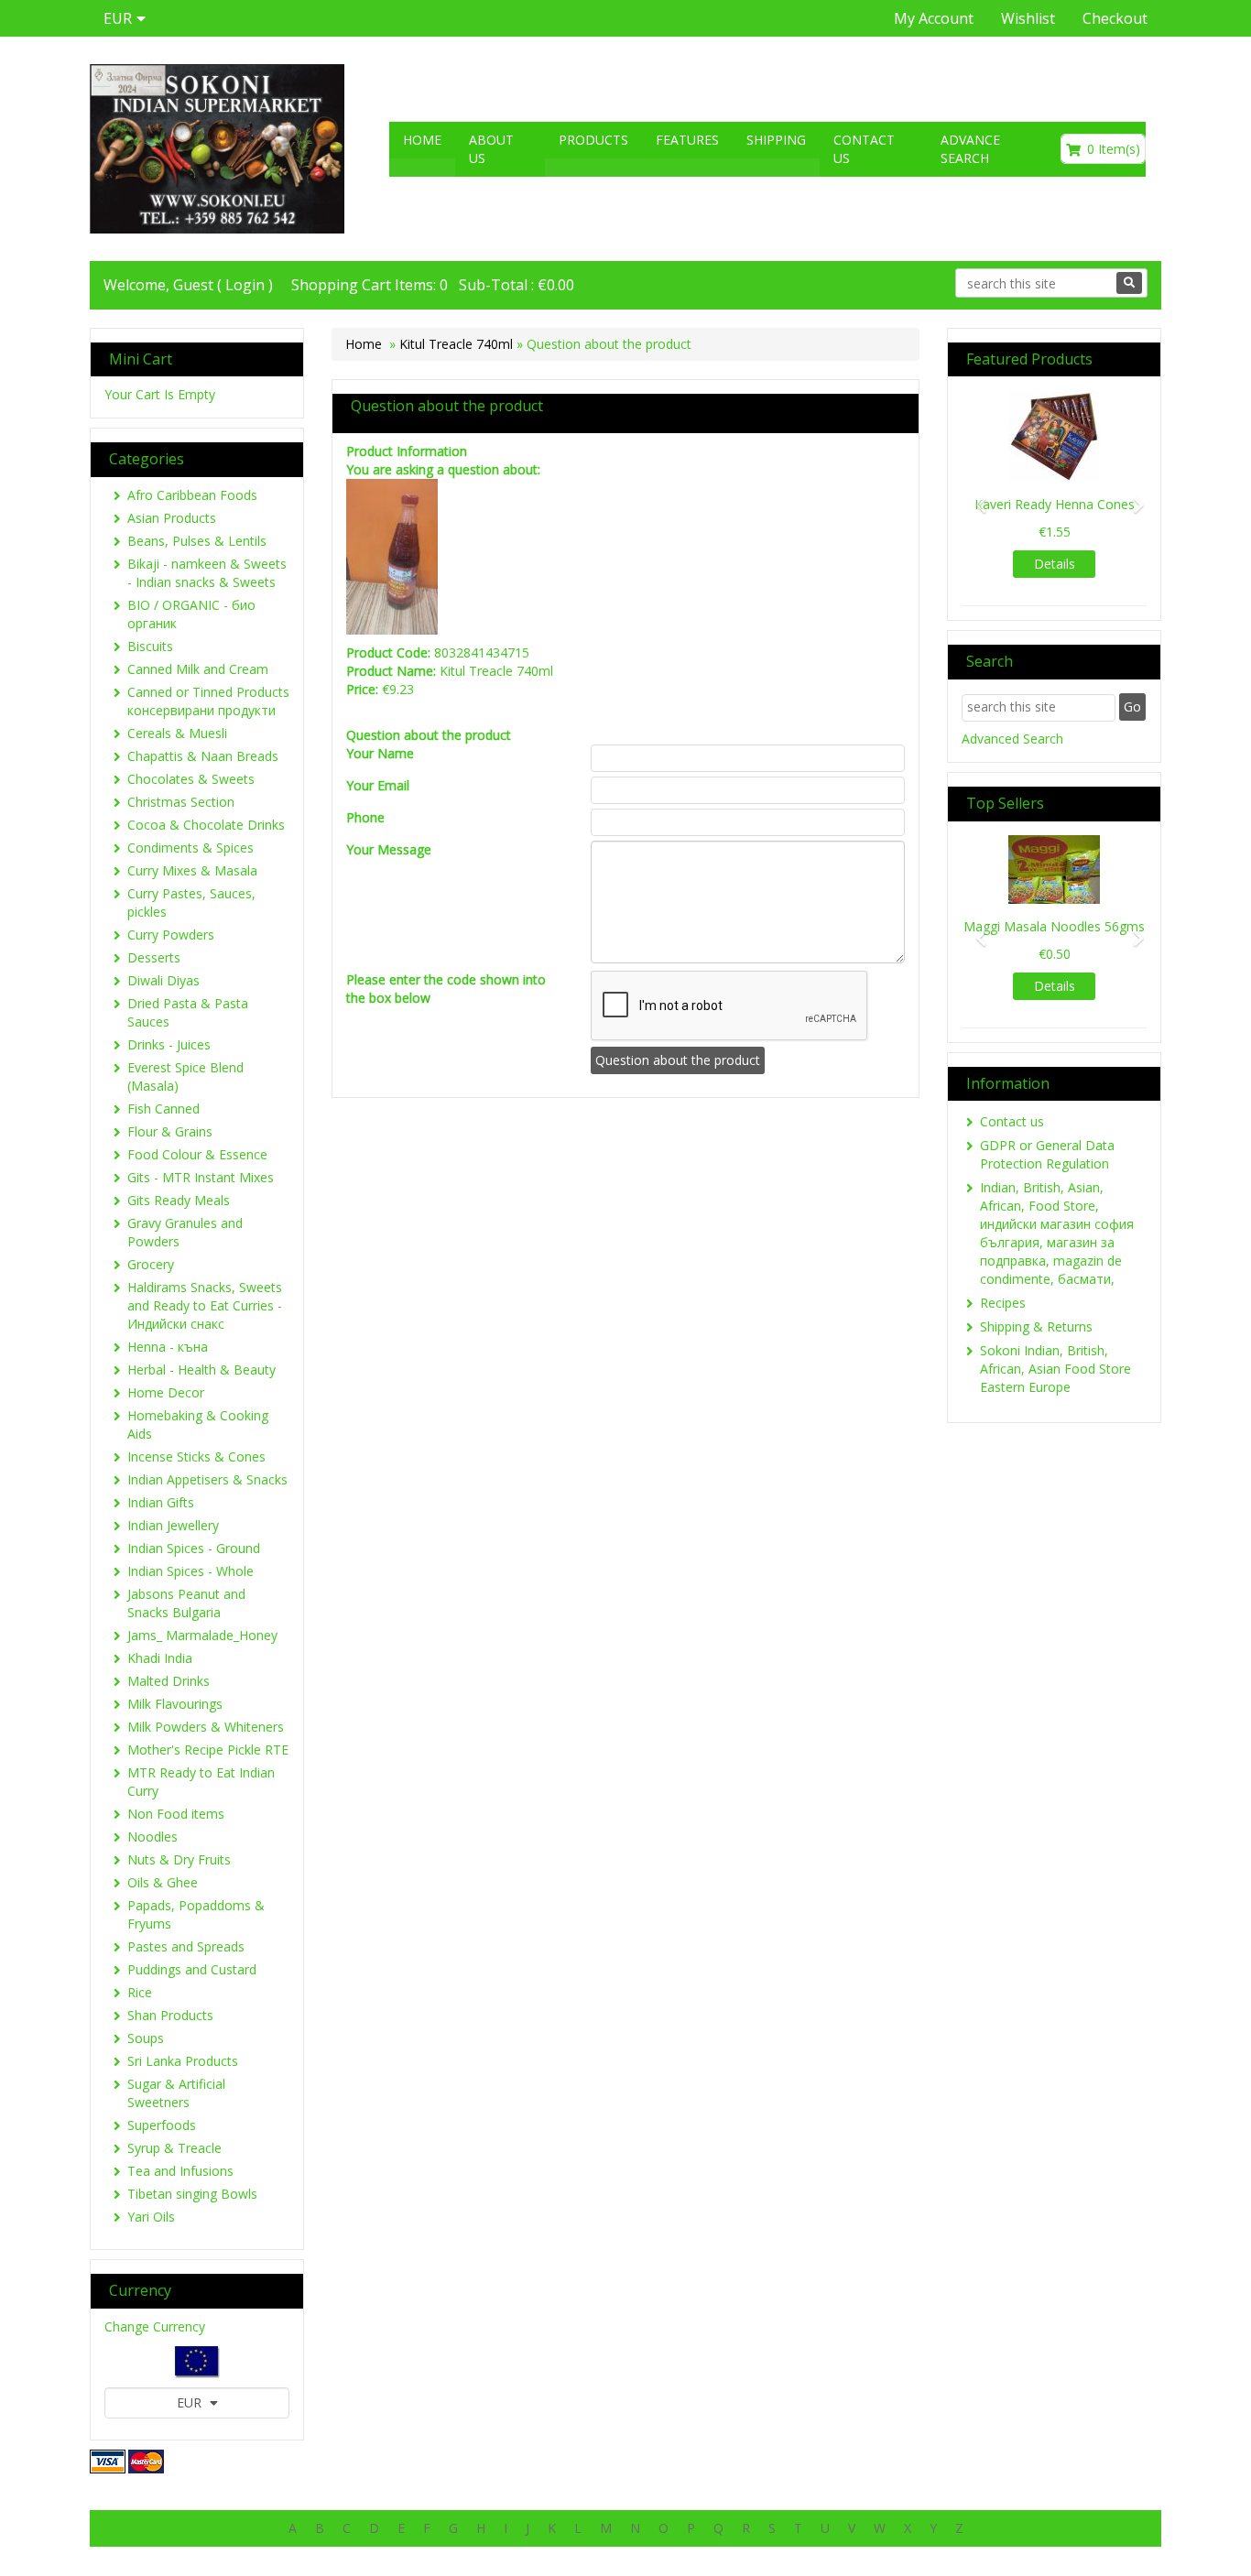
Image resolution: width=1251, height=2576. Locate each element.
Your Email (378, 785)
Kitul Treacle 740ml (456, 344)
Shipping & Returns (1036, 1326)
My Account (934, 18)
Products (593, 140)
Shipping (776, 140)
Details (1035, 564)
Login (245, 285)
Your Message (389, 849)
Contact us (864, 149)
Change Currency (155, 2326)
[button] (975, 496)
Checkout (1115, 18)
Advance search (970, 149)
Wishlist (1028, 18)
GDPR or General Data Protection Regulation (1047, 1154)
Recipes (1003, 1303)
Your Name (380, 753)
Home (422, 140)
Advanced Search (1012, 739)
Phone (365, 817)
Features (687, 140)
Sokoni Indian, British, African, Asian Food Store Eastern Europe (1055, 1369)
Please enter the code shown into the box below (446, 989)
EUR (191, 2402)
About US (491, 149)
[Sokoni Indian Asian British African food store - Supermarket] (217, 149)
